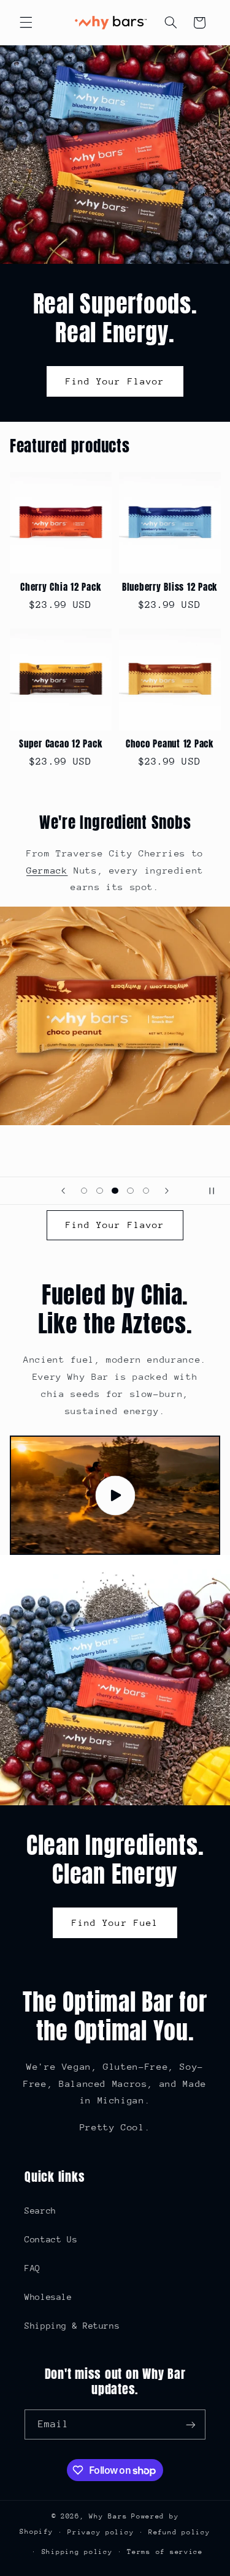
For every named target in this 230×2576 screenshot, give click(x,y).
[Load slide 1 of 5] (84, 1191)
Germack (47, 870)
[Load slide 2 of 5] (100, 1191)
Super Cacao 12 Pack (60, 744)
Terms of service (165, 2552)
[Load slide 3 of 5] (115, 1191)
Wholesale (48, 2297)
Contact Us (51, 2239)
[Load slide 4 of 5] (130, 1191)
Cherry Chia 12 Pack (60, 587)
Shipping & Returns (72, 2326)
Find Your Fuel (115, 1923)
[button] (26, 23)
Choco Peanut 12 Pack (170, 744)
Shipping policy (77, 2552)
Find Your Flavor (115, 380)
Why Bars (108, 2516)
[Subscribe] (191, 2424)
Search (40, 2211)
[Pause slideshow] (217, 1191)
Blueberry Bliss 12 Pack (170, 587)
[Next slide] (167, 1191)
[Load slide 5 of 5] (146, 1191)
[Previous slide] (63, 1191)
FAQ (33, 2268)
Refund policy (179, 2532)
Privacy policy (101, 2532)
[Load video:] (115, 1495)
